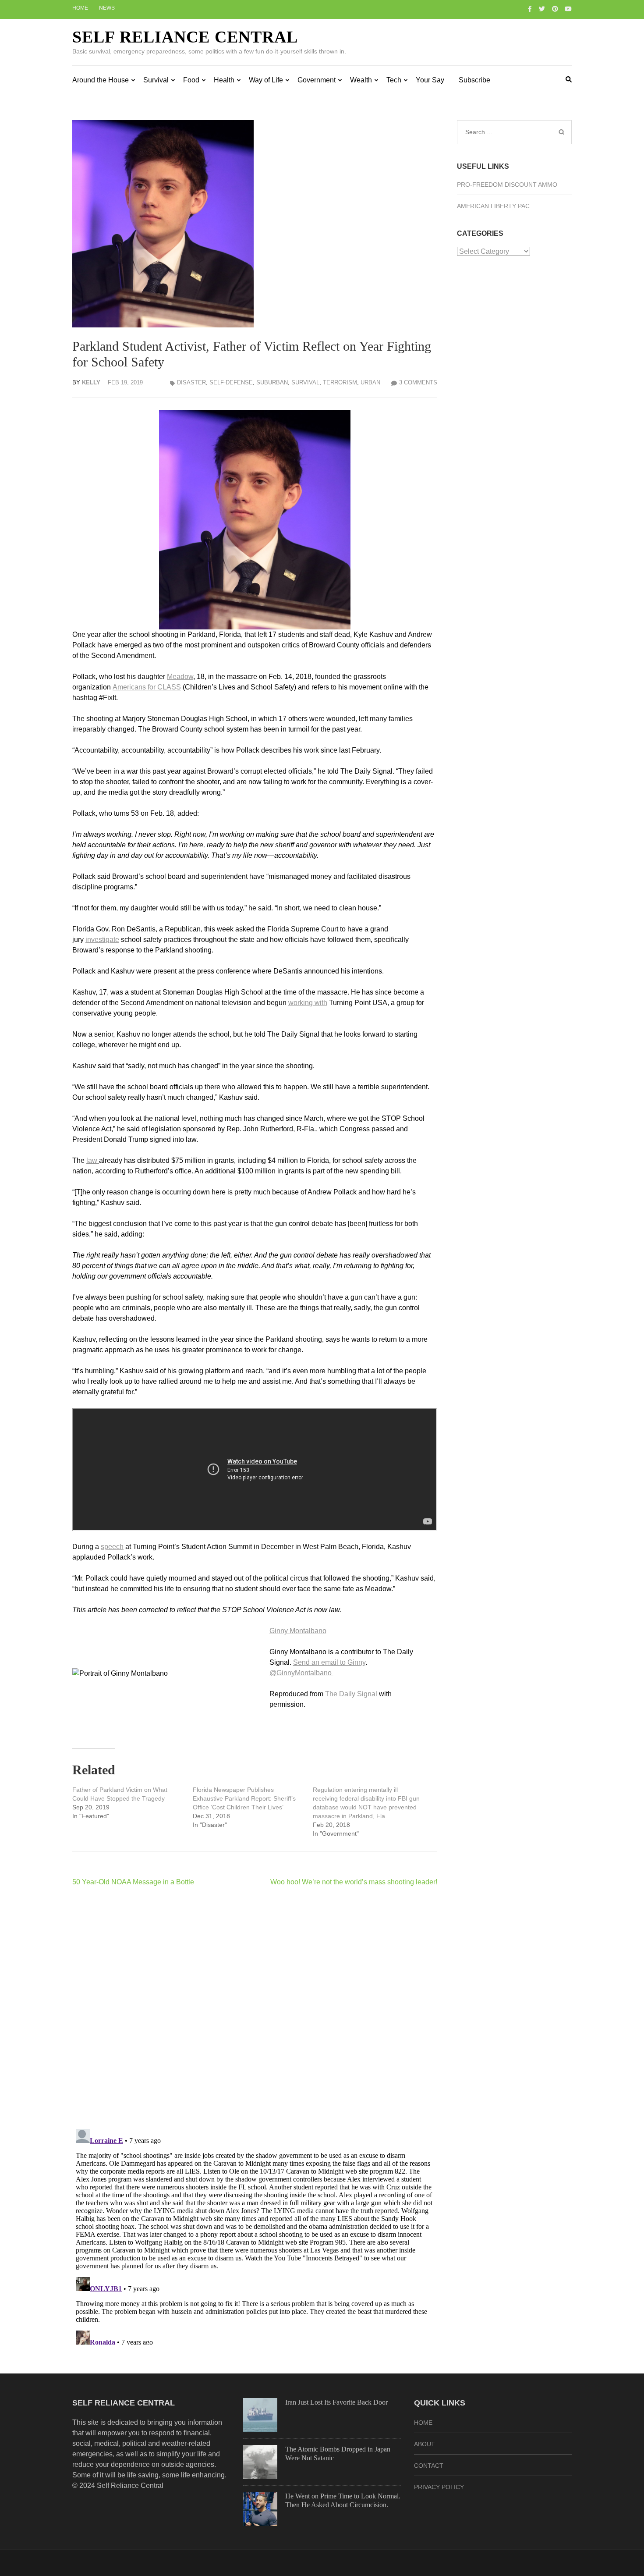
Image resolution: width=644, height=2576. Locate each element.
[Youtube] (568, 9)
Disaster (191, 382)
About (425, 2444)
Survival (156, 80)
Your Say (430, 80)
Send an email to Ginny (329, 1662)
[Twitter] (542, 9)
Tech (394, 80)
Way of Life (266, 80)
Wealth (361, 80)
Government (317, 80)
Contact (429, 2466)
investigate (102, 940)
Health (224, 80)
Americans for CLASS (147, 687)
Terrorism (340, 382)
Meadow (180, 677)
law (93, 1160)
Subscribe (474, 80)
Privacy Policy (439, 2487)
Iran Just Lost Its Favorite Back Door (336, 2402)
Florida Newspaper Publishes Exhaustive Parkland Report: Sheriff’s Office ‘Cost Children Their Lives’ (244, 1798)
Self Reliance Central (185, 37)
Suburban (272, 382)
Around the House (101, 80)
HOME (423, 2423)
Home (80, 8)
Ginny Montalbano (298, 1631)
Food (191, 80)
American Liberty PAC (493, 206)
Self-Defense (231, 382)
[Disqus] (255, 2008)
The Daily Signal (351, 1694)
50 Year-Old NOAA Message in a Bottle (133, 1882)
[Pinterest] (555, 9)
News (107, 8)
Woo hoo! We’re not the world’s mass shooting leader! (354, 1882)
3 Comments (418, 382)
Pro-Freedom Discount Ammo (507, 185)
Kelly (91, 382)
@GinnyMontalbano (301, 1673)
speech (112, 1547)
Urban (370, 382)
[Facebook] (530, 9)
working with (308, 1003)
